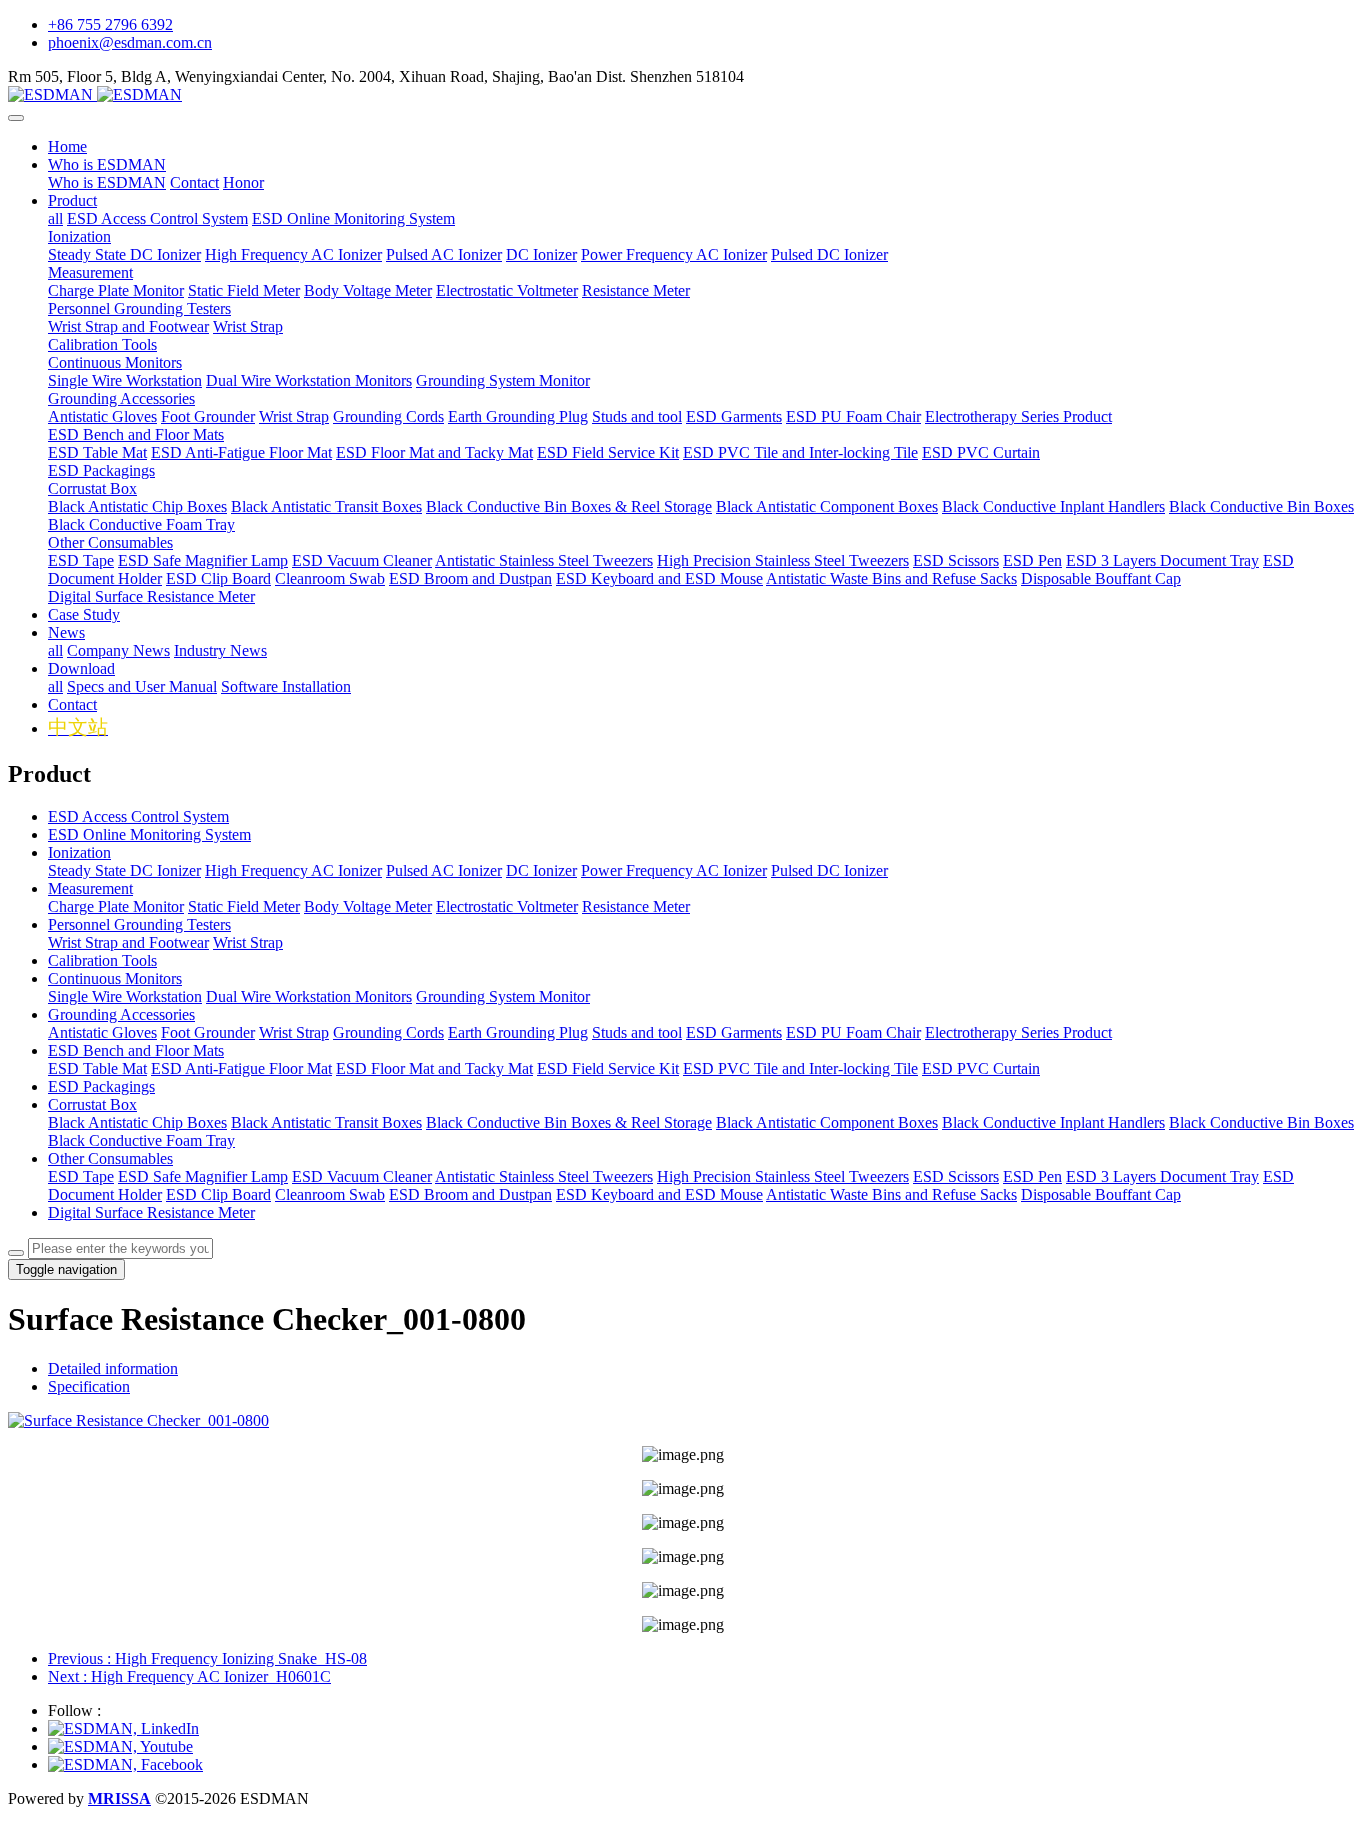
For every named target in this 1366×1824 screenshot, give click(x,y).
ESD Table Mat (97, 1068)
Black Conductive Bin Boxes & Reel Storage (569, 1122)
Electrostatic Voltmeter (507, 906)
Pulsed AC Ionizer (444, 870)
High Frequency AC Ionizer (293, 870)
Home (67, 146)
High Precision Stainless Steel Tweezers (783, 1176)
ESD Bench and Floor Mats (136, 1050)
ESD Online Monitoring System (149, 834)
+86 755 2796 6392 (110, 24)
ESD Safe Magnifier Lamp (203, 1176)
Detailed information (113, 1368)
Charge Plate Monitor (116, 906)
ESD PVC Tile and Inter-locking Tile (800, 1068)
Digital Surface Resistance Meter (151, 1212)
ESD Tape (81, 1176)
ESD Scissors (956, 1176)
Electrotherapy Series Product (1018, 1032)
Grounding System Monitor (503, 996)
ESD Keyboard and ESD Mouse (659, 1194)
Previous (207, 1658)
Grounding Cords (388, 1032)
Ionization (79, 852)
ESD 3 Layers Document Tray (1162, 1176)
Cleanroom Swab (330, 1194)
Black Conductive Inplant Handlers (1053, 1122)
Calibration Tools (102, 960)
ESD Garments (734, 1032)
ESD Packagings (101, 1086)
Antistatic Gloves (102, 1032)
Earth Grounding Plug (518, 1032)
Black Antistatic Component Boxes (827, 1122)
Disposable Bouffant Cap (1101, 1194)
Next (189, 1676)
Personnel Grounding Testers (139, 924)
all (55, 218)
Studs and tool (637, 1032)
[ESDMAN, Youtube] (120, 1746)
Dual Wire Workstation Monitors (309, 996)
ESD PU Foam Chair (853, 1032)
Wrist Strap (248, 942)
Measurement (90, 888)
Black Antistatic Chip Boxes (137, 1122)
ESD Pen (1032, 1176)
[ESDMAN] (683, 95)
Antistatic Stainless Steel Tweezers (544, 1176)
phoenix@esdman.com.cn (130, 42)
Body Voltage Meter (368, 906)
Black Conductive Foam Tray (141, 1140)
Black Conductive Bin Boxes (1261, 1122)
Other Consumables (110, 1158)
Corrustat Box (92, 1104)
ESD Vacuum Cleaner (362, 1176)
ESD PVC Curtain (981, 1068)
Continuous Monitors (115, 978)
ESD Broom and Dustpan (470, 1194)
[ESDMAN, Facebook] (125, 1764)
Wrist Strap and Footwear (128, 942)
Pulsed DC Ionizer (829, 870)
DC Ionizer (541, 870)
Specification (89, 1386)
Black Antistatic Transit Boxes (326, 1122)
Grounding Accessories (121, 1014)
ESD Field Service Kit (608, 1068)
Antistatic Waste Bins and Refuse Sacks (891, 1194)
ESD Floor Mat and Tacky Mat (434, 1068)
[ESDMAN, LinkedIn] (123, 1728)
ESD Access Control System (138, 816)
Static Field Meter (244, 906)
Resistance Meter (636, 906)
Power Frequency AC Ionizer (674, 870)
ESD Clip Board (218, 1194)
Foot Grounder (208, 1032)
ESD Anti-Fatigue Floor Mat (241, 1068)
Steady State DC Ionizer (124, 870)
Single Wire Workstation (125, 996)
